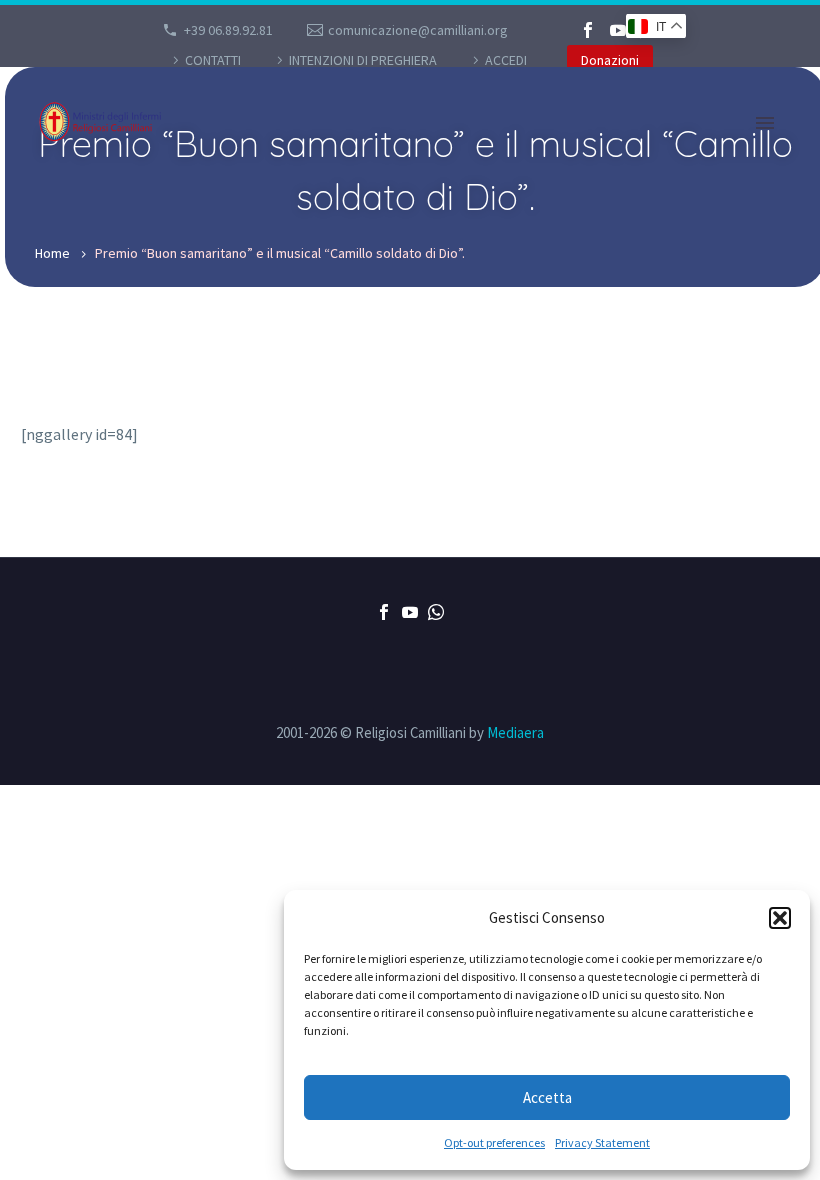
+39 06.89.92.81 (228, 30)
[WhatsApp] (436, 612)
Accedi (506, 60)
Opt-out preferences (494, 1142)
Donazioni (610, 60)
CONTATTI (213, 60)
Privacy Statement (602, 1142)
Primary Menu (765, 123)
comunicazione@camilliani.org (418, 30)
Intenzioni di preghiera (363, 60)
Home (52, 253)
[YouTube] (618, 30)
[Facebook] (588, 30)
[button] (780, 918)
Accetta (547, 1097)
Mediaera (515, 732)
